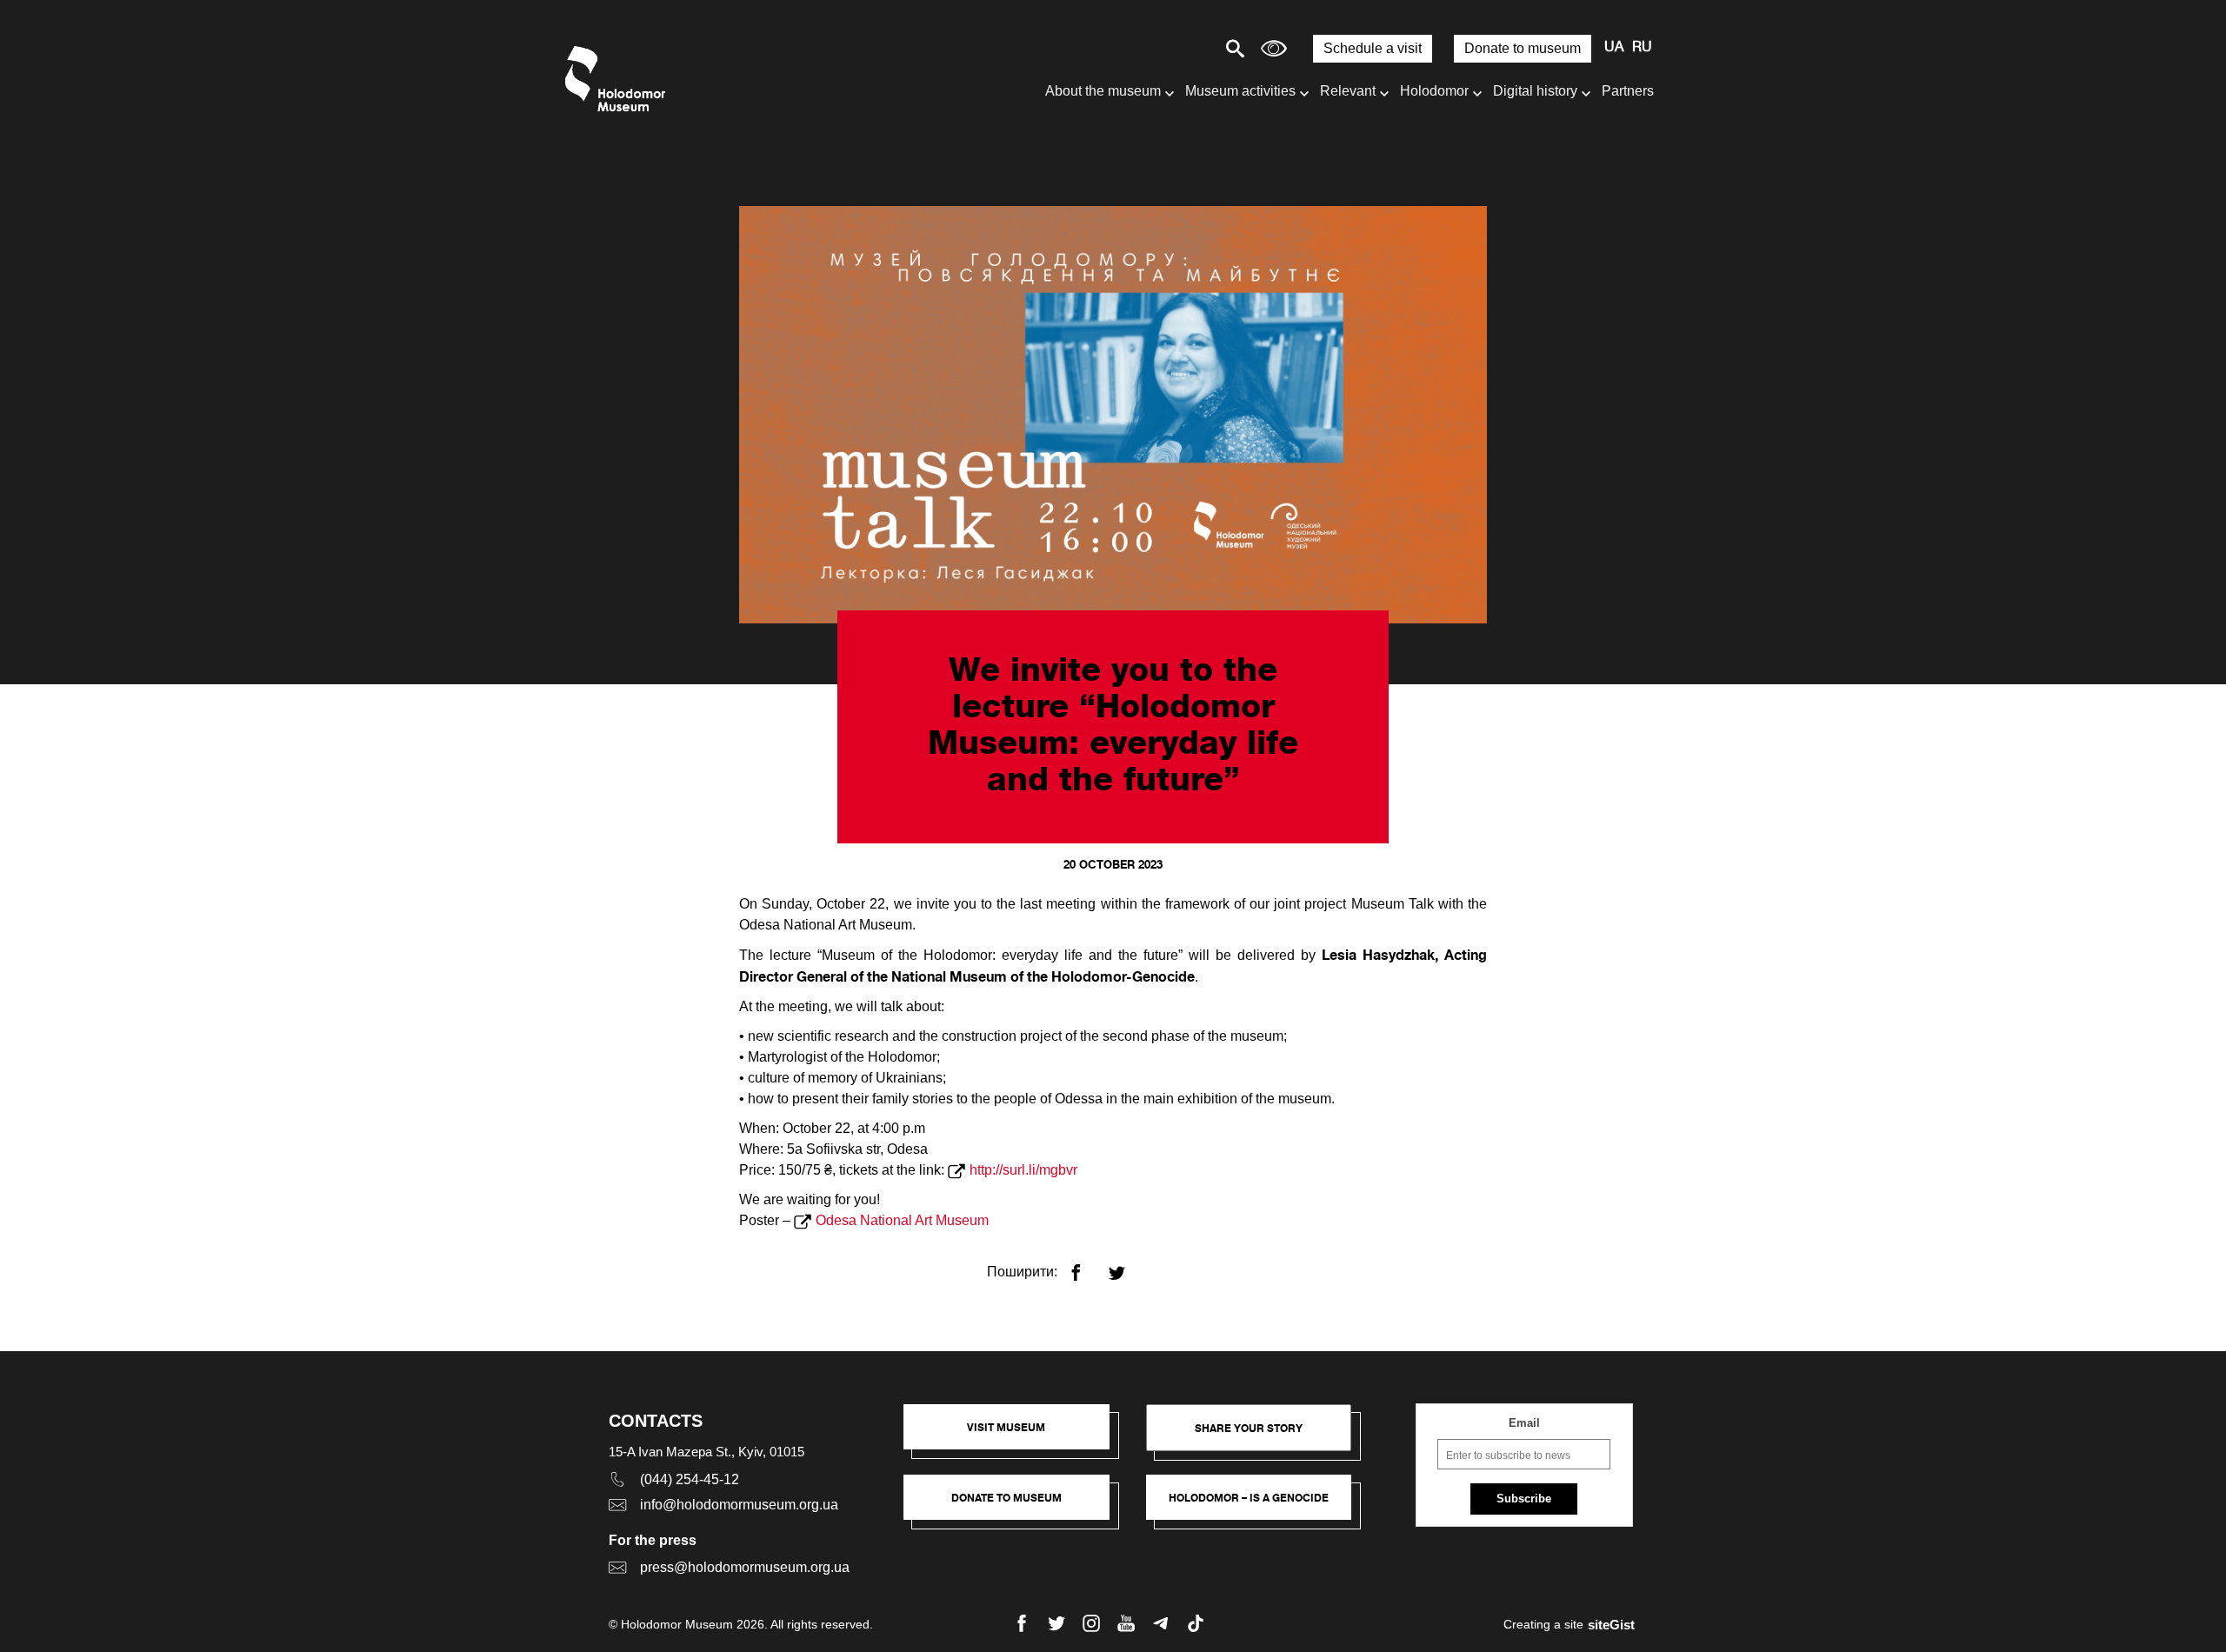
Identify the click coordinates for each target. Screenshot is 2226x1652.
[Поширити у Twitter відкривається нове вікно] (1127, 1266)
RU (1642, 48)
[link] (1015, 1506)
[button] (1015, 1436)
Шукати (1174, 48)
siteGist (1611, 1625)
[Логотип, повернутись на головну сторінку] (620, 79)
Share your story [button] (1249, 1428)
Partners (1628, 91)
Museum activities (1240, 91)
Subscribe (1524, 1499)
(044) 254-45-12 (690, 1479)
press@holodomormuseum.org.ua (745, 1567)
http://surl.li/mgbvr (1023, 1170)
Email (1524, 1423)
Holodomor (1434, 91)
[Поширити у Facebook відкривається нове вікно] (1086, 1266)
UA (1614, 48)
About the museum (1103, 91)
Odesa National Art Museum (902, 1220)
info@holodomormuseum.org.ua (739, 1505)
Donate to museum (1523, 48)
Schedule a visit (1373, 48)
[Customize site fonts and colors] (1274, 48)
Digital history (1535, 91)
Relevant (1348, 91)
